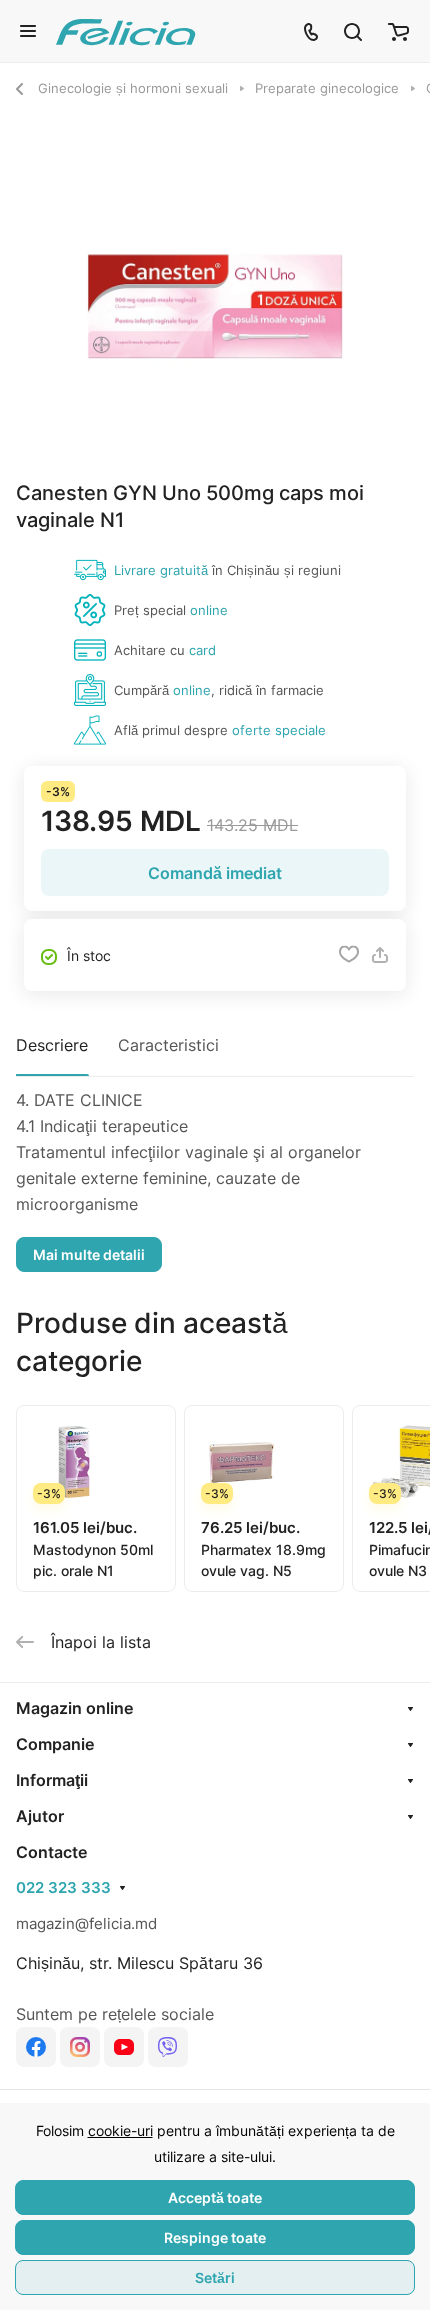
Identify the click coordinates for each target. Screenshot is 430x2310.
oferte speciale (279, 730)
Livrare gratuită (161, 570)
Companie (55, 1744)
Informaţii (52, 1780)
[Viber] (168, 2047)
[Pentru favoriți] (349, 955)
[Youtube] (124, 2047)
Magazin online (74, 1708)
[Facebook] (36, 2047)
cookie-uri (120, 2130)
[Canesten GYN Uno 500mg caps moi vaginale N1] (215, 307)
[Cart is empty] (398, 31)
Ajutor (40, 1816)
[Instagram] (80, 2047)
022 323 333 (63, 1888)
